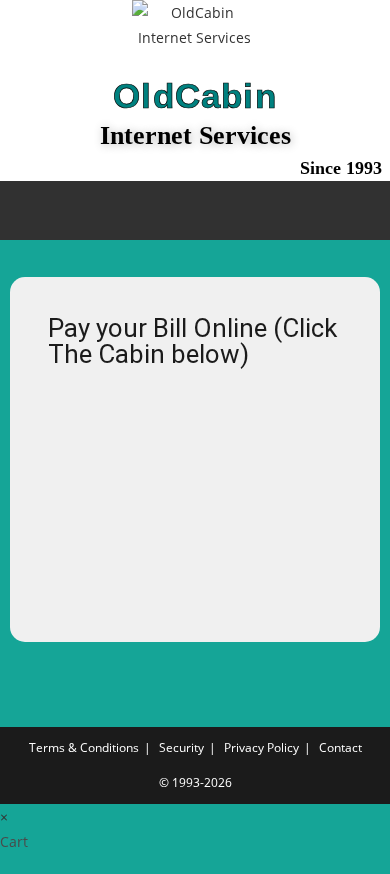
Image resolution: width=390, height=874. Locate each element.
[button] (195, 210)
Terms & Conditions (84, 747)
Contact (340, 747)
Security (181, 747)
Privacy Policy (261, 747)
